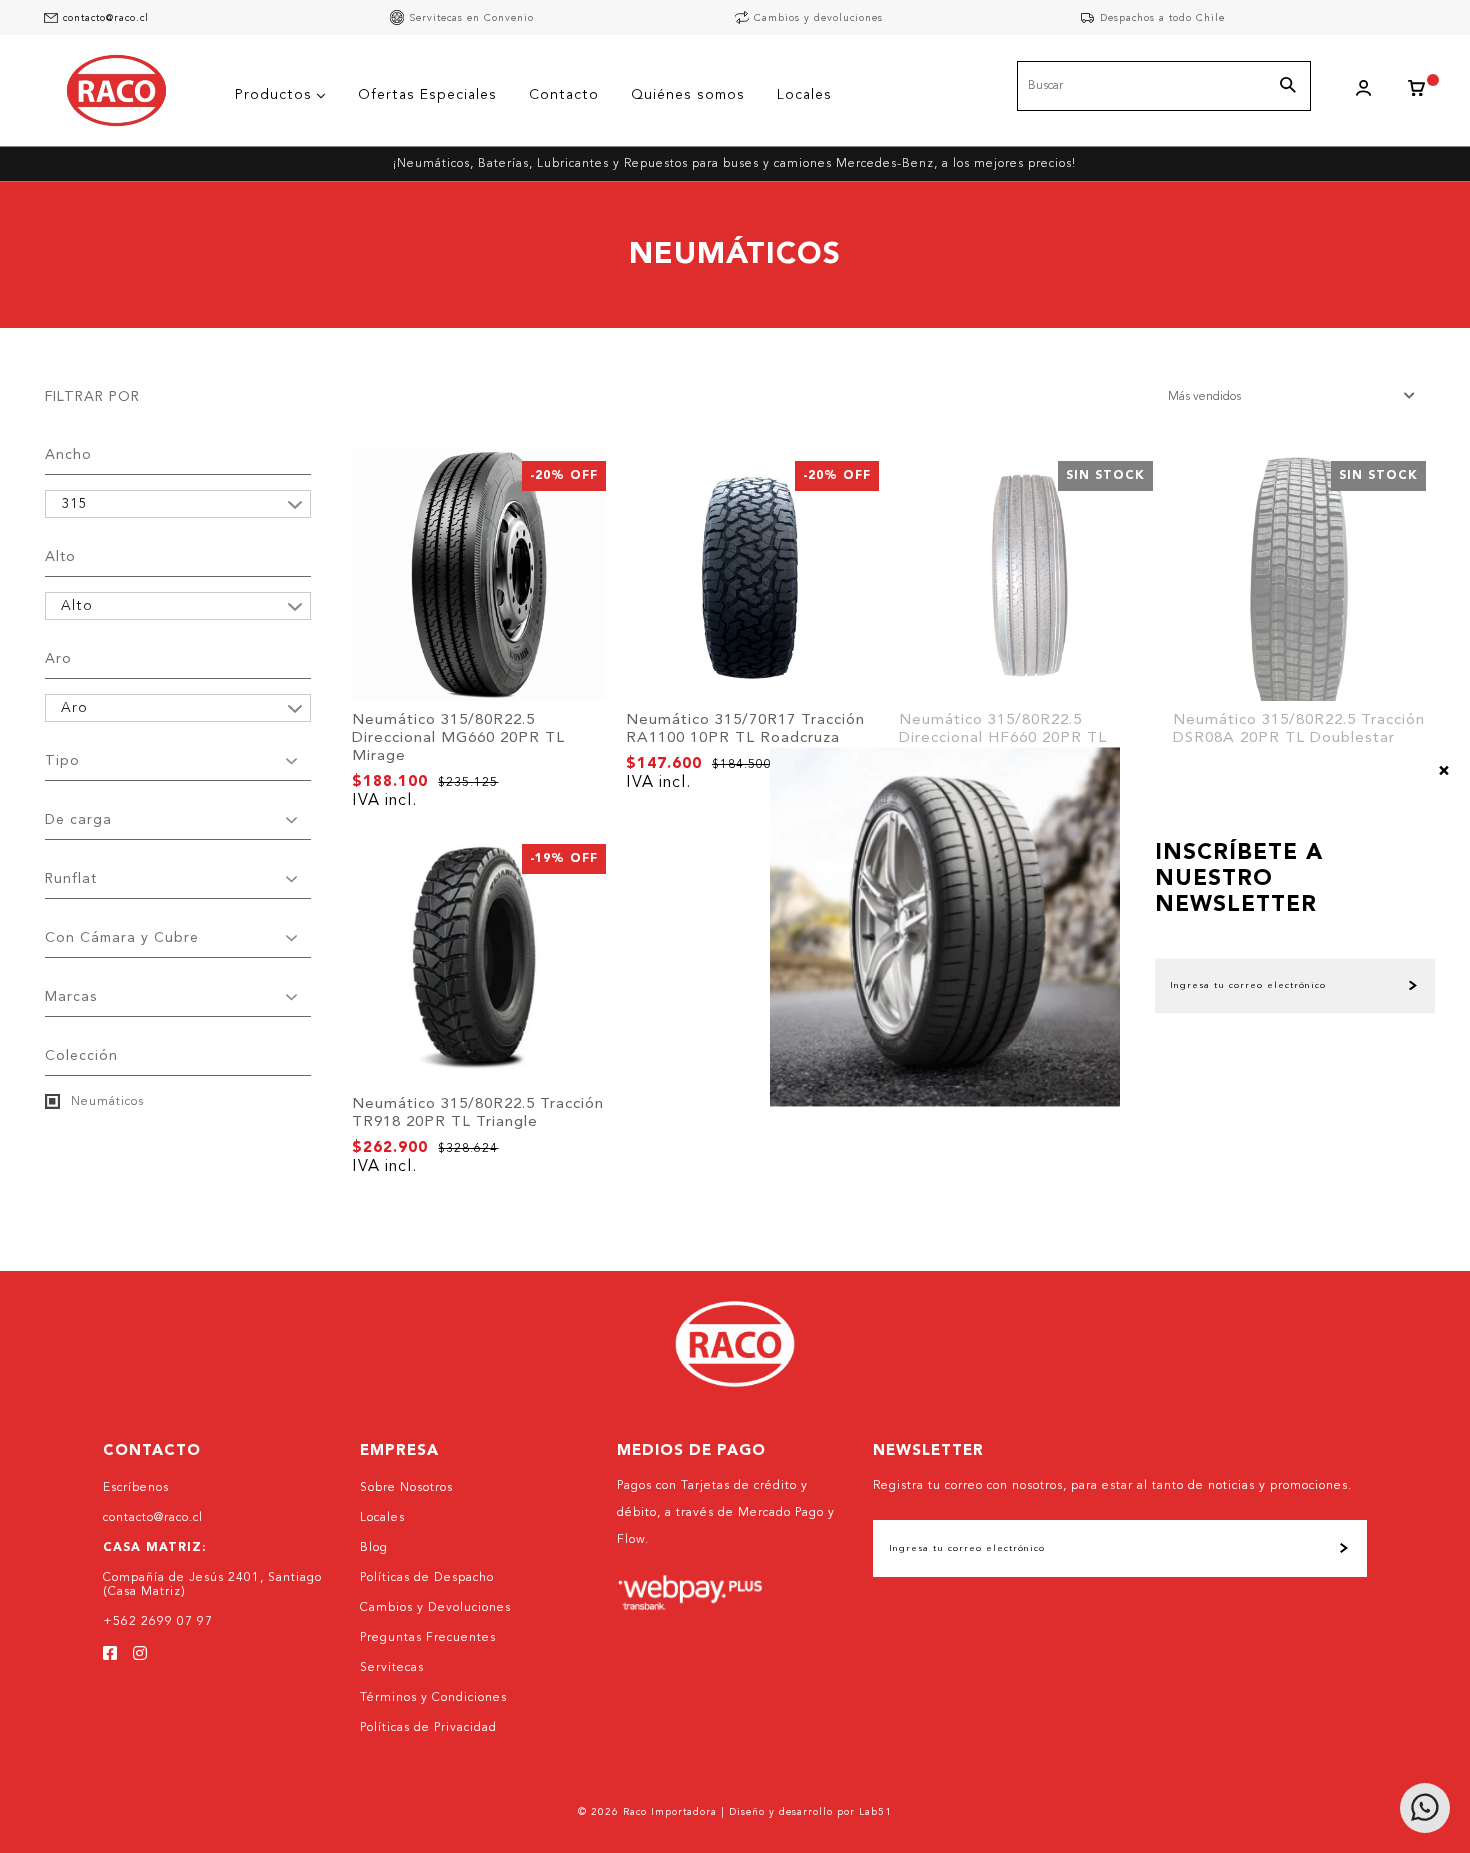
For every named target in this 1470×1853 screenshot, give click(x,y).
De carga (78, 820)
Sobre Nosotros (406, 1488)
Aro (58, 659)
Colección (81, 1056)
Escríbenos (136, 1488)
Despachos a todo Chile (1162, 18)
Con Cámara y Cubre (122, 938)
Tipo (62, 761)
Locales (382, 1518)
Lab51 (875, 1812)
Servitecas (392, 1668)
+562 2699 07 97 (158, 1622)
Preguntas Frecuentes (428, 1638)
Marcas (71, 997)
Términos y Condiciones (433, 1698)
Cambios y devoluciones (818, 18)
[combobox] (1164, 86)
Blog (374, 1548)
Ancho (68, 455)
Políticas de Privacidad (428, 1728)
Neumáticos (105, 1102)
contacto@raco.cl (106, 18)
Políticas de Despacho (427, 1578)
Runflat (71, 879)
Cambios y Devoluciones (435, 1608)
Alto (60, 557)
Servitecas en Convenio (471, 18)
